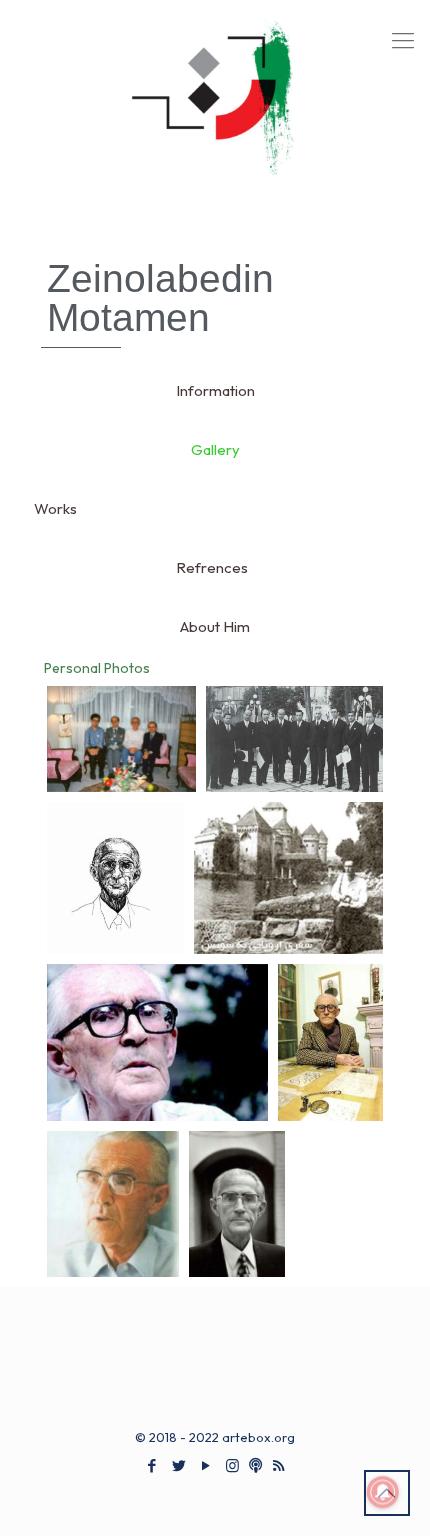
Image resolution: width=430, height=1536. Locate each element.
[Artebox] (215, 110)
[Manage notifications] (383, 1492)
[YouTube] (205, 1465)
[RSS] (278, 1465)
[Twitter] (178, 1465)
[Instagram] (232, 1465)
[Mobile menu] (403, 40)
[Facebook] (151, 1465)
